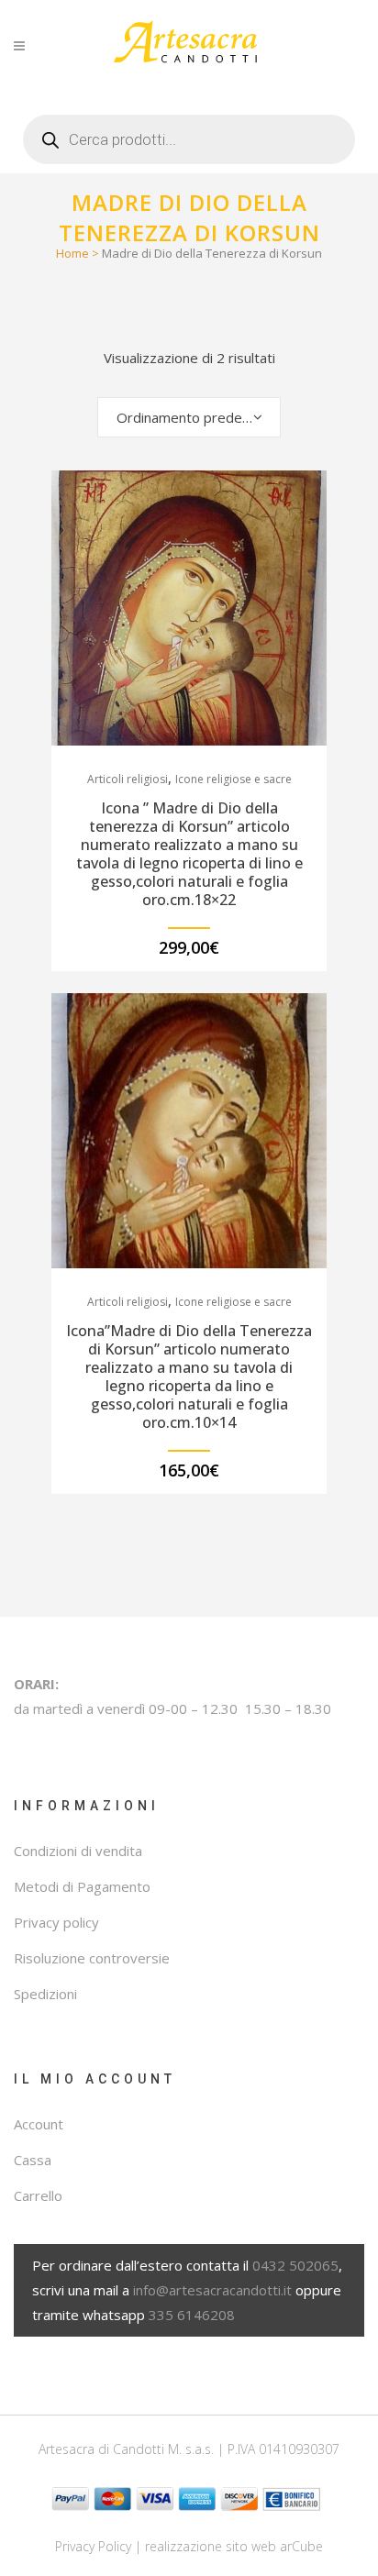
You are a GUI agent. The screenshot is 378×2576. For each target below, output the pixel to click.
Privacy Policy (93, 2546)
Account (39, 2124)
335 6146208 (192, 2315)
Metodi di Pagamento (82, 1886)
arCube (301, 2546)
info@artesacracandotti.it (212, 2290)
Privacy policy (56, 1922)
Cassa (33, 2160)
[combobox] (189, 417)
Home (72, 253)
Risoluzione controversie (92, 1958)
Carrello (38, 2195)
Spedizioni (45, 1994)
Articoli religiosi (128, 779)
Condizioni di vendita (78, 1851)
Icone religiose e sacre (233, 779)
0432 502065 (295, 2265)
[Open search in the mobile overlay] (189, 133)
